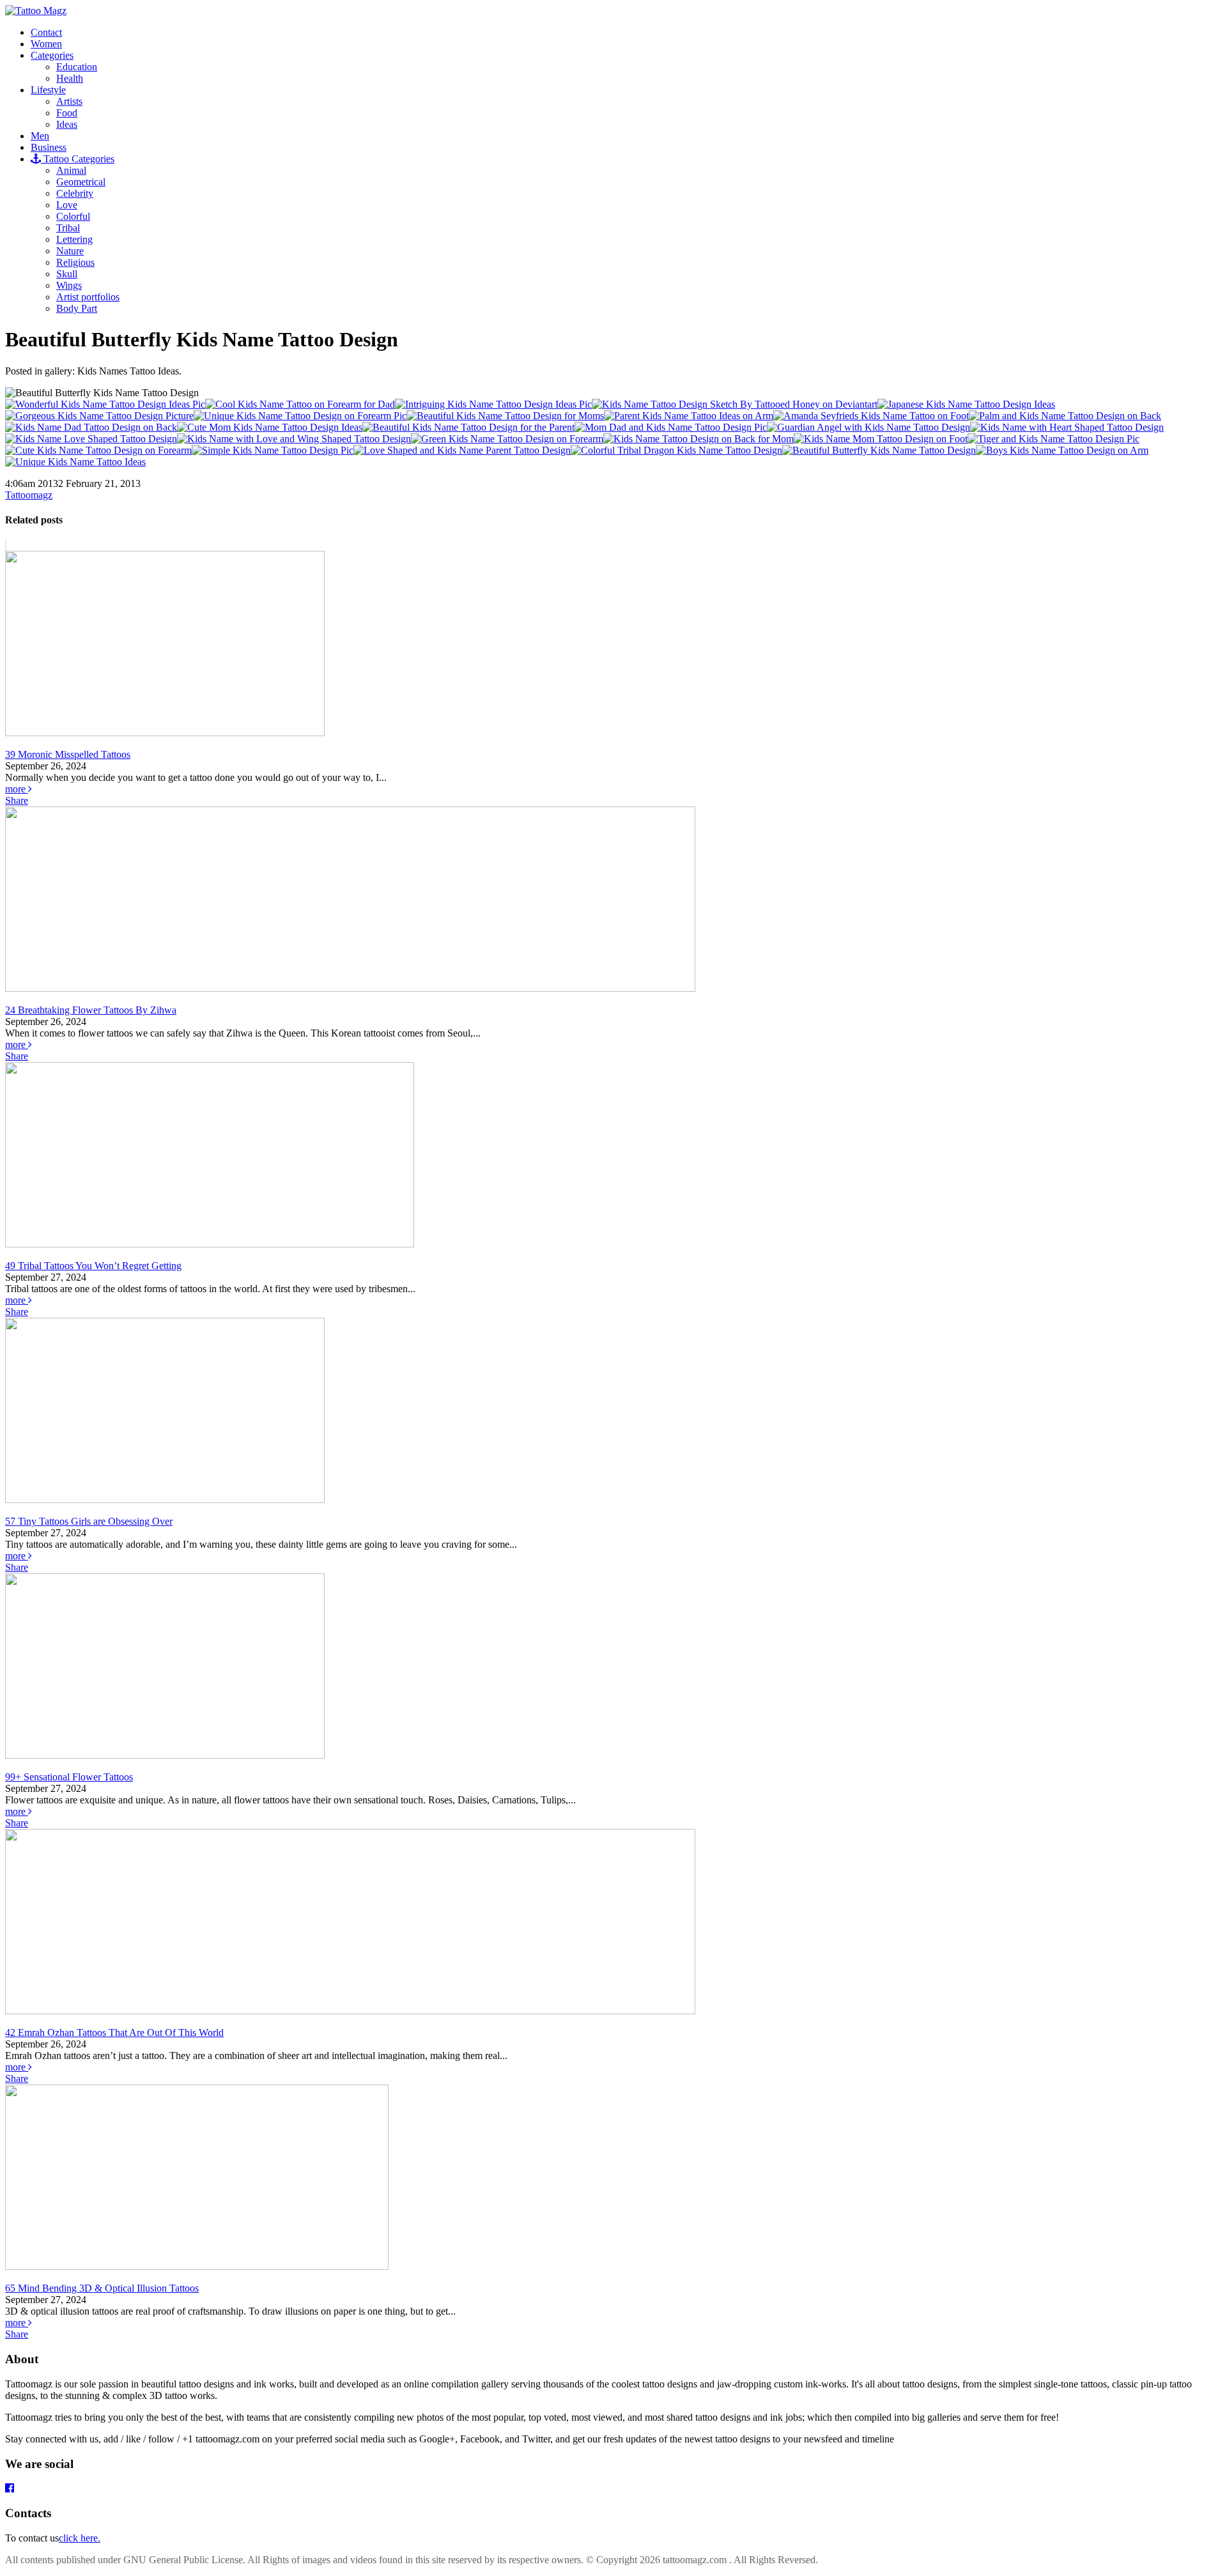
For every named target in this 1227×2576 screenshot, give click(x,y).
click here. (80, 2538)
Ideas (67, 124)
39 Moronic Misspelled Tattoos (68, 754)
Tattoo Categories (78, 159)
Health (70, 78)
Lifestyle (48, 90)
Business (49, 147)
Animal (71, 170)
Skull (67, 274)
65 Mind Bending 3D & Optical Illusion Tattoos (102, 2288)
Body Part (77, 308)
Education (77, 67)
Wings (69, 285)
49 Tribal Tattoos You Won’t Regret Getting (93, 1266)
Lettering (74, 239)
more (17, 789)
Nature (70, 251)
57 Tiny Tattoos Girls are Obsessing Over (89, 1521)
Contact (46, 32)
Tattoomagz (29, 495)
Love (67, 205)
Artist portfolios (88, 297)
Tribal (68, 228)
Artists (69, 101)
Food (67, 113)
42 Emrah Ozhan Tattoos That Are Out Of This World (114, 2032)
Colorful (73, 216)
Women (46, 44)
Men (40, 136)
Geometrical (81, 182)
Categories (52, 55)
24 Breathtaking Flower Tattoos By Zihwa (91, 1010)
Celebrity (75, 193)
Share (17, 800)
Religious (75, 262)
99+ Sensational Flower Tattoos (69, 1777)
